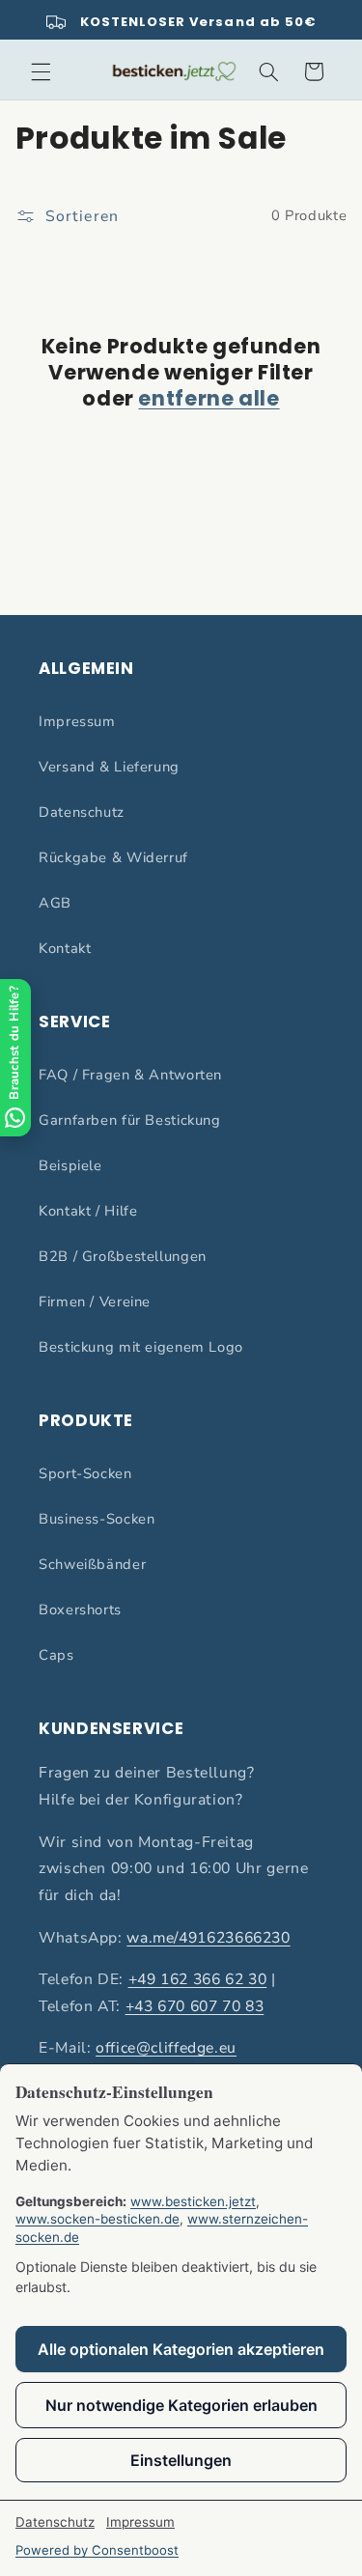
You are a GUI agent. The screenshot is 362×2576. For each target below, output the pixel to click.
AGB (55, 903)
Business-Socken (97, 1519)
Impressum (77, 721)
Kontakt (65, 948)
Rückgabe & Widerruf (113, 857)
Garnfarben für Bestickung (130, 1120)
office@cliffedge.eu (166, 2048)
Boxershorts (80, 1610)
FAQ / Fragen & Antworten (130, 1075)
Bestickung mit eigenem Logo (141, 1347)
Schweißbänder (92, 1564)
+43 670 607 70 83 (195, 2006)
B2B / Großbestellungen (123, 1256)
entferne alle (209, 398)
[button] (41, 71)
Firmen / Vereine (95, 1302)
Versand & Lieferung (109, 767)
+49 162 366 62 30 (198, 1979)
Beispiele (70, 1165)
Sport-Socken (85, 1473)
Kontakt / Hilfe (88, 1211)
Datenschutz (82, 812)
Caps (56, 1655)
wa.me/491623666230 (208, 1938)
